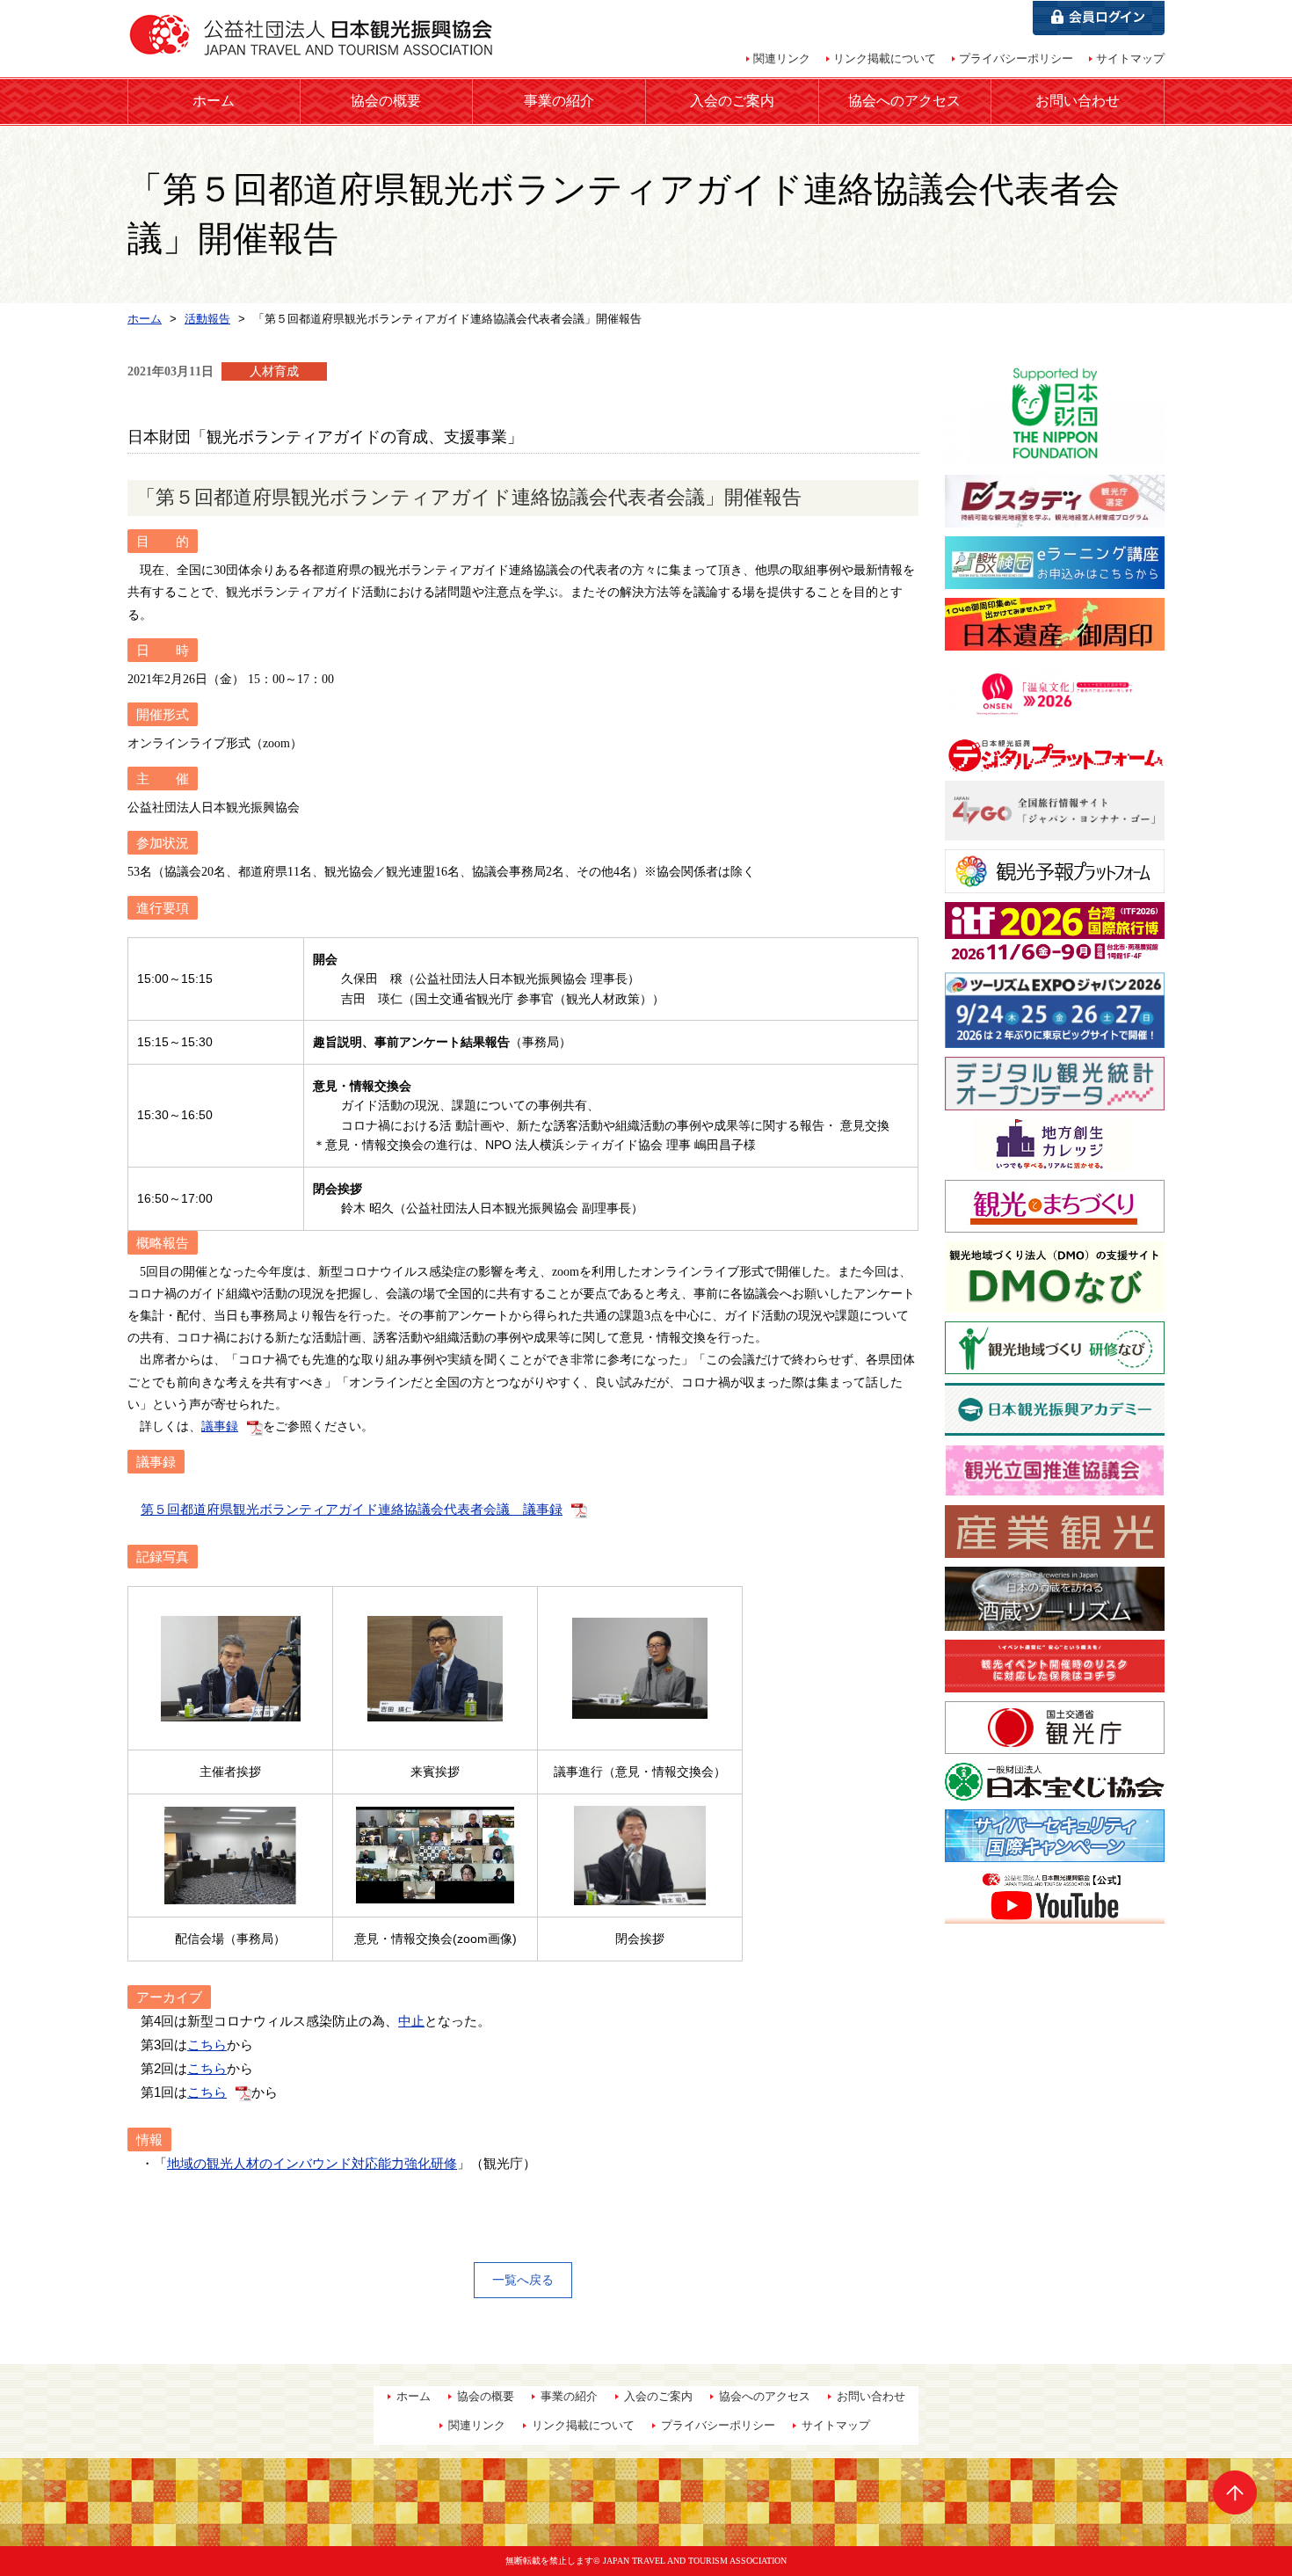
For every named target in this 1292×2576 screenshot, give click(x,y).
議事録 (220, 1426)
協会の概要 (386, 101)
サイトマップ (1130, 58)
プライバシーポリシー (1016, 58)
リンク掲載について (885, 58)
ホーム (214, 101)
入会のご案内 (732, 101)
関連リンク (782, 58)
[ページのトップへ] (1235, 2492)
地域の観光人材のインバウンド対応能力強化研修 (312, 2163)
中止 (411, 2021)
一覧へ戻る (523, 2280)
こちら (207, 2045)
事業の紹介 (559, 101)
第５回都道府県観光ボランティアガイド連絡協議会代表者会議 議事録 (352, 1509)
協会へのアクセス (904, 101)
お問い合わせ (1078, 101)
